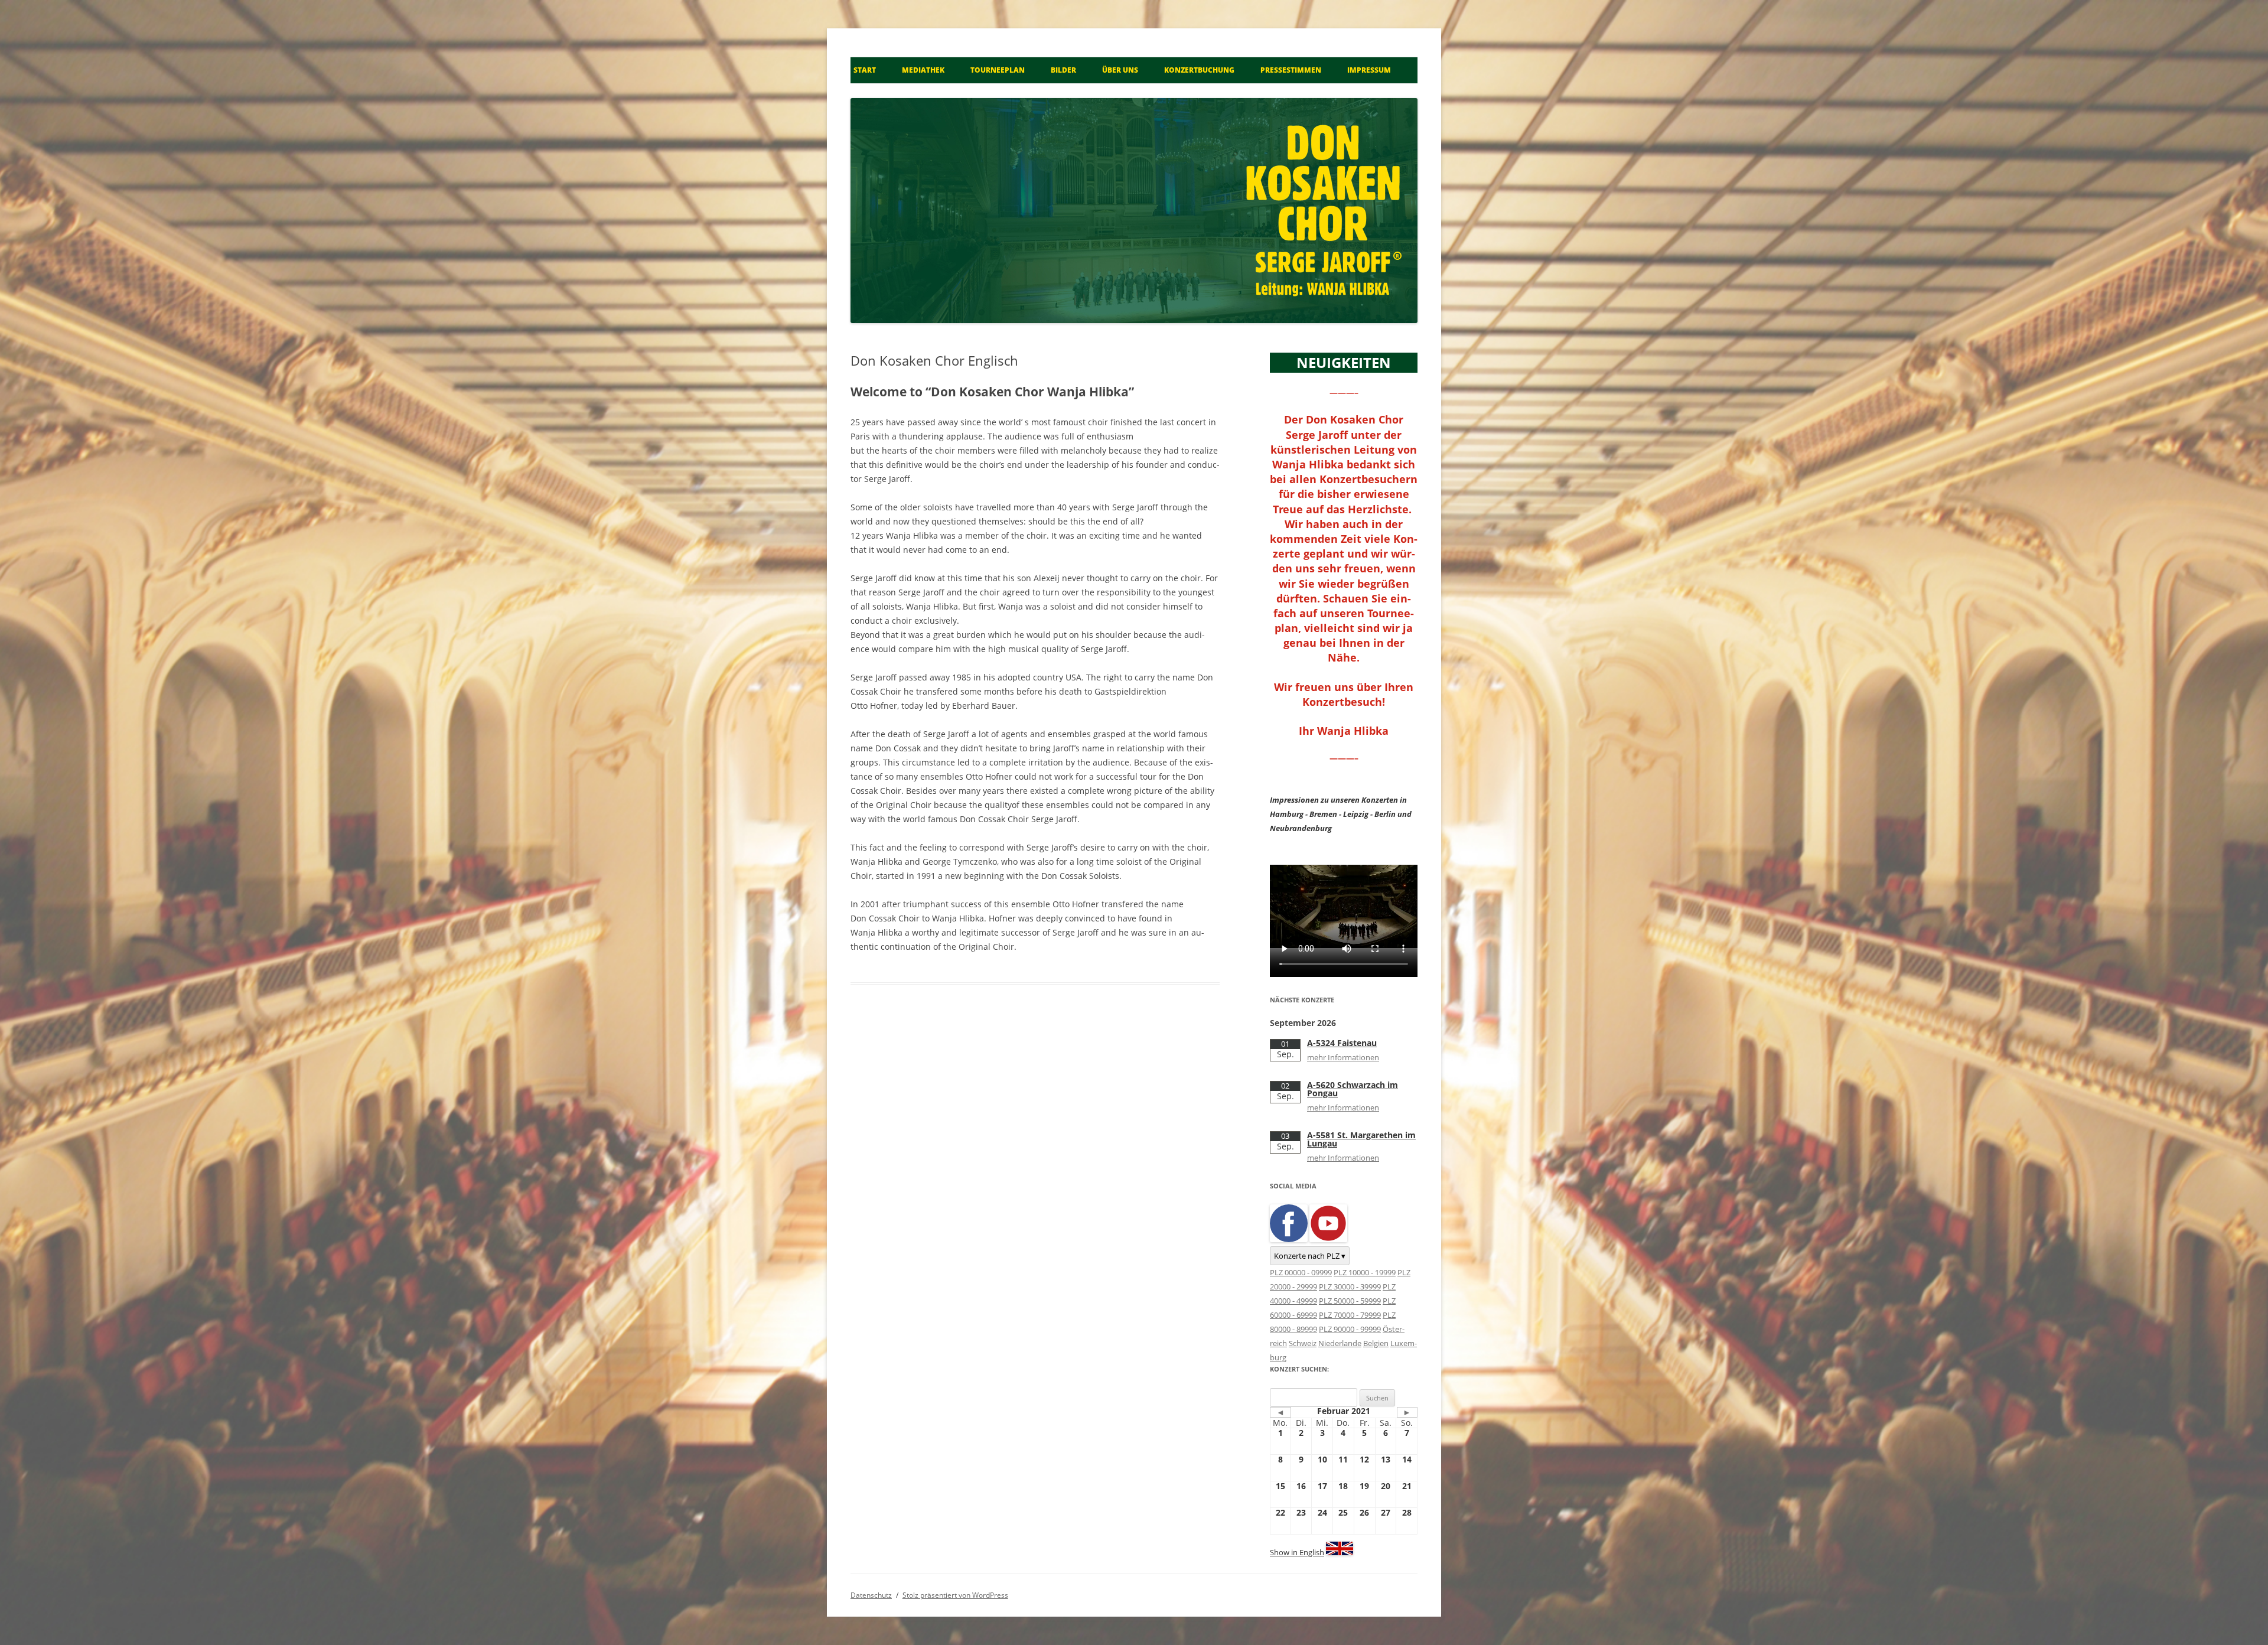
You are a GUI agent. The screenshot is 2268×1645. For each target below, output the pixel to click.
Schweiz (1303, 1343)
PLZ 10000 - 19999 (1365, 1272)
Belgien (1376, 1343)
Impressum (1369, 70)
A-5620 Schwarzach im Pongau (1353, 1089)
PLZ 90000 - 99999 (1350, 1329)
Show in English (1297, 1552)
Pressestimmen (1291, 70)
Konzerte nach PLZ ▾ (1310, 1256)
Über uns (1120, 70)
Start (865, 70)
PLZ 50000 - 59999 (1350, 1301)
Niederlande (1340, 1343)
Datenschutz (871, 1595)
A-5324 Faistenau (1342, 1043)
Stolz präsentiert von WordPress (955, 1595)
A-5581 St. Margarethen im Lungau (1361, 1139)
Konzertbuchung (1199, 70)
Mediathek (923, 70)
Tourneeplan (998, 70)
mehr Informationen (1343, 1057)
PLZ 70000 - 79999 (1350, 1315)
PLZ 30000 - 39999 (1350, 1286)
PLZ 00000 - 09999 (1301, 1272)
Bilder (1063, 70)
